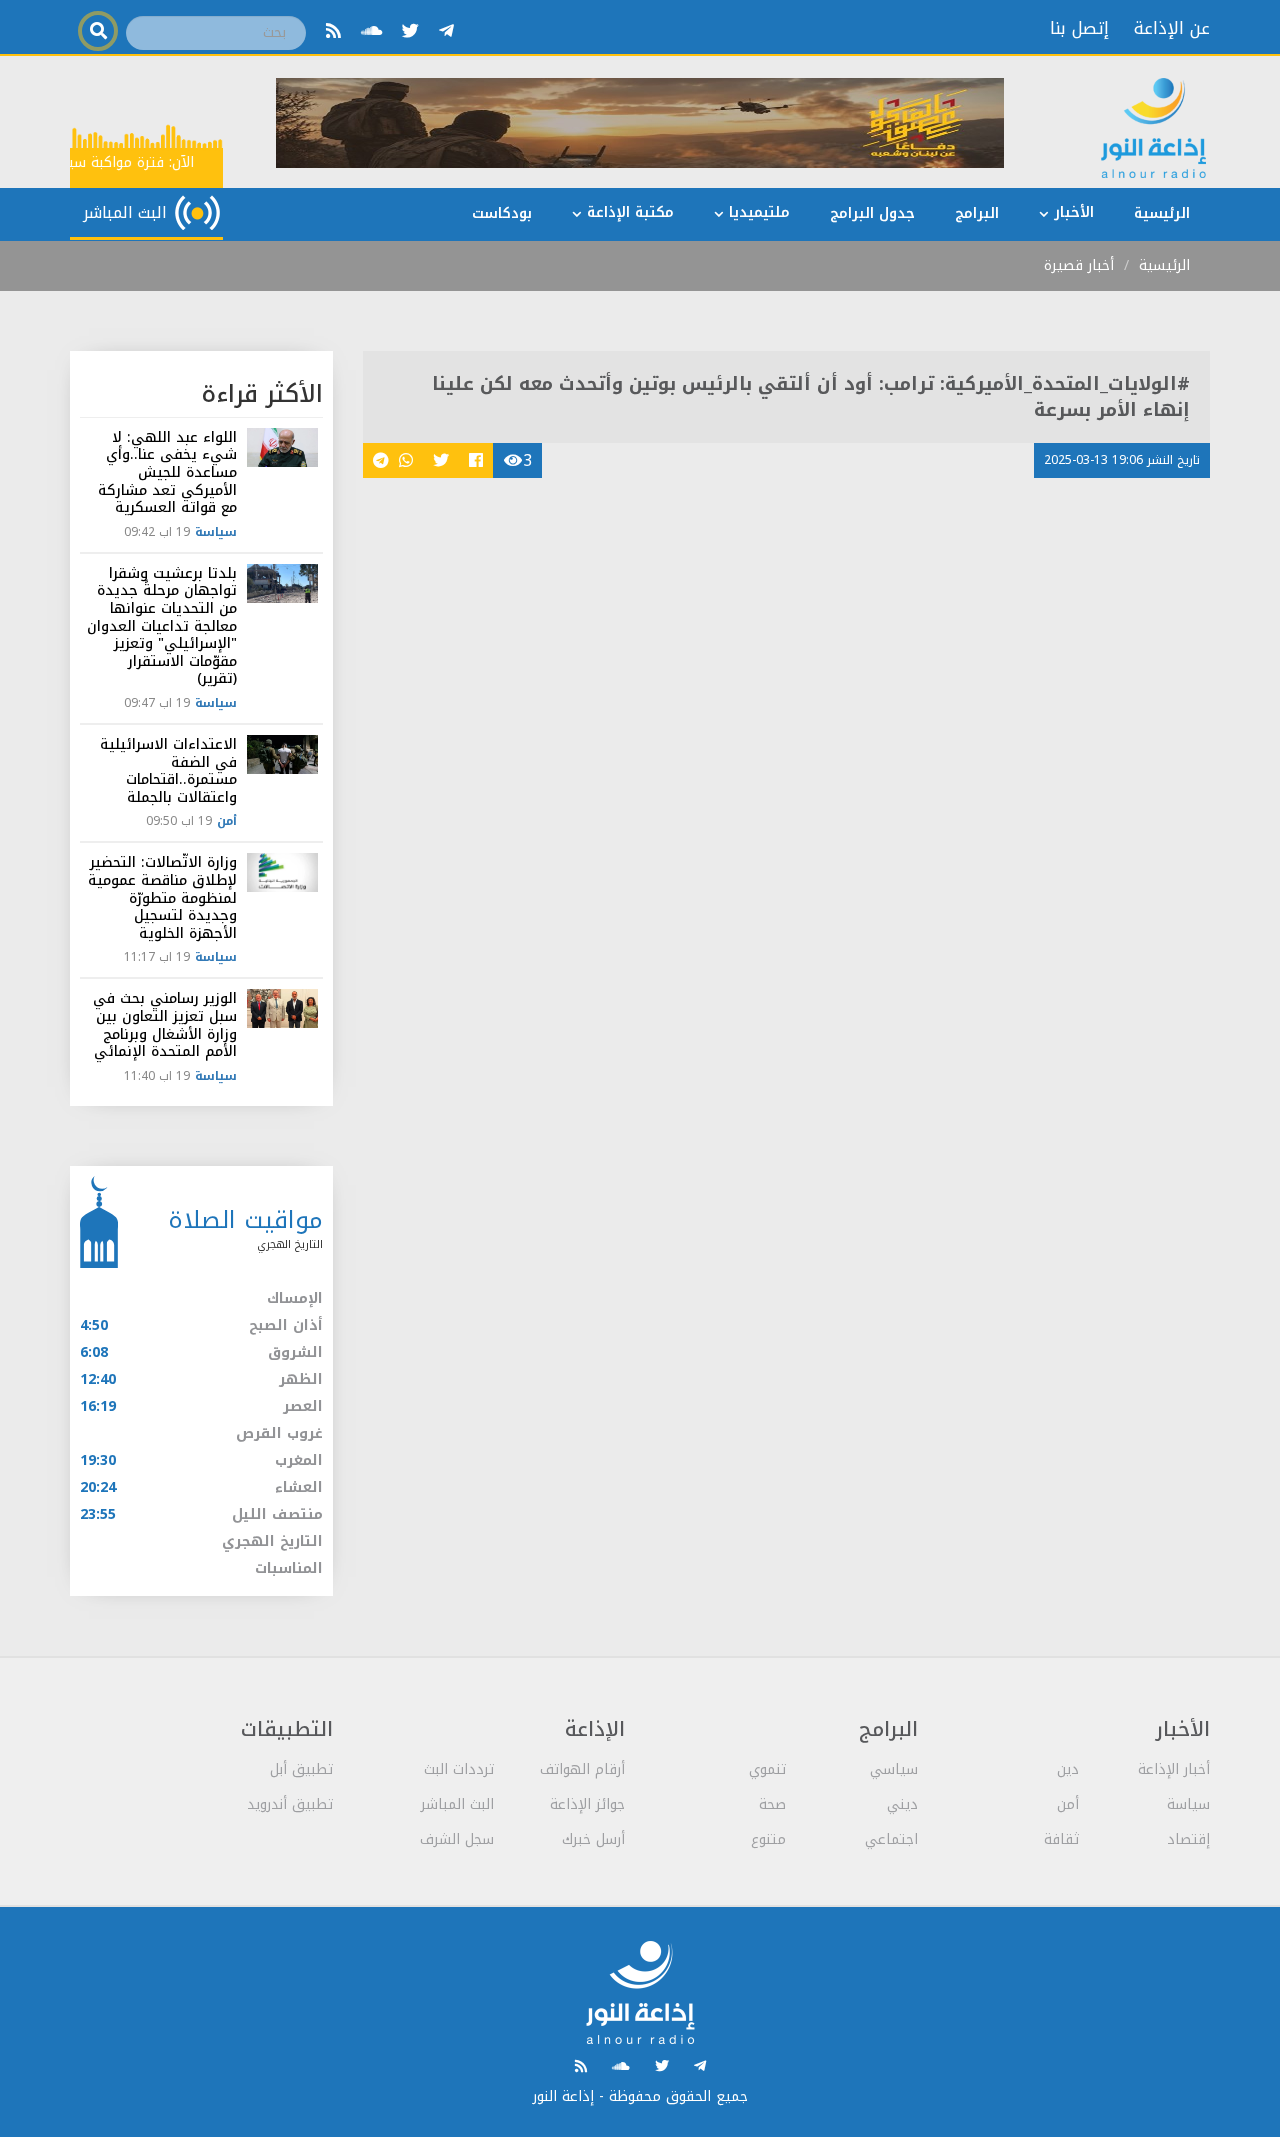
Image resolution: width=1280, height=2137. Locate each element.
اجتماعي (891, 1839)
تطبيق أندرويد (290, 1804)
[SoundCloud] (371, 31)
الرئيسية (1164, 265)
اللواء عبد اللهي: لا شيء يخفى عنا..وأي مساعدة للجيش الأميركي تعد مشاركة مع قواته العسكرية (167, 472)
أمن (227, 821)
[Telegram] (446, 31)
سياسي (894, 1769)
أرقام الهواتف (582, 1769)
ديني (902, 1804)
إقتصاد (1188, 1839)
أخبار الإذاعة (1174, 1769)
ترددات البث (459, 1769)
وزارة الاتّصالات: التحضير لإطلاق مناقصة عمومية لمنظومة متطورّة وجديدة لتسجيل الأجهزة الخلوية (162, 897)
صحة (772, 1804)
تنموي (767, 1769)
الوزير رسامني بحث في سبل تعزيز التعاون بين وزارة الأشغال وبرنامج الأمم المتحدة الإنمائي (165, 1025)
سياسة (216, 532)
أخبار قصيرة (1079, 265)
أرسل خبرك (593, 1839)
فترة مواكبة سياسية (107, 162)
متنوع (768, 1839)
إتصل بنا (1079, 28)
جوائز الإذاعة (587, 1804)
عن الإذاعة (1172, 28)
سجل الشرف (457, 1839)
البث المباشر (457, 1804)
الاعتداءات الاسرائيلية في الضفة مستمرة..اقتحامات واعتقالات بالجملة (168, 771)
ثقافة (1061, 1839)
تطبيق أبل (301, 1769)
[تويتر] (410, 31)
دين (1068, 1769)
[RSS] (333, 31)
